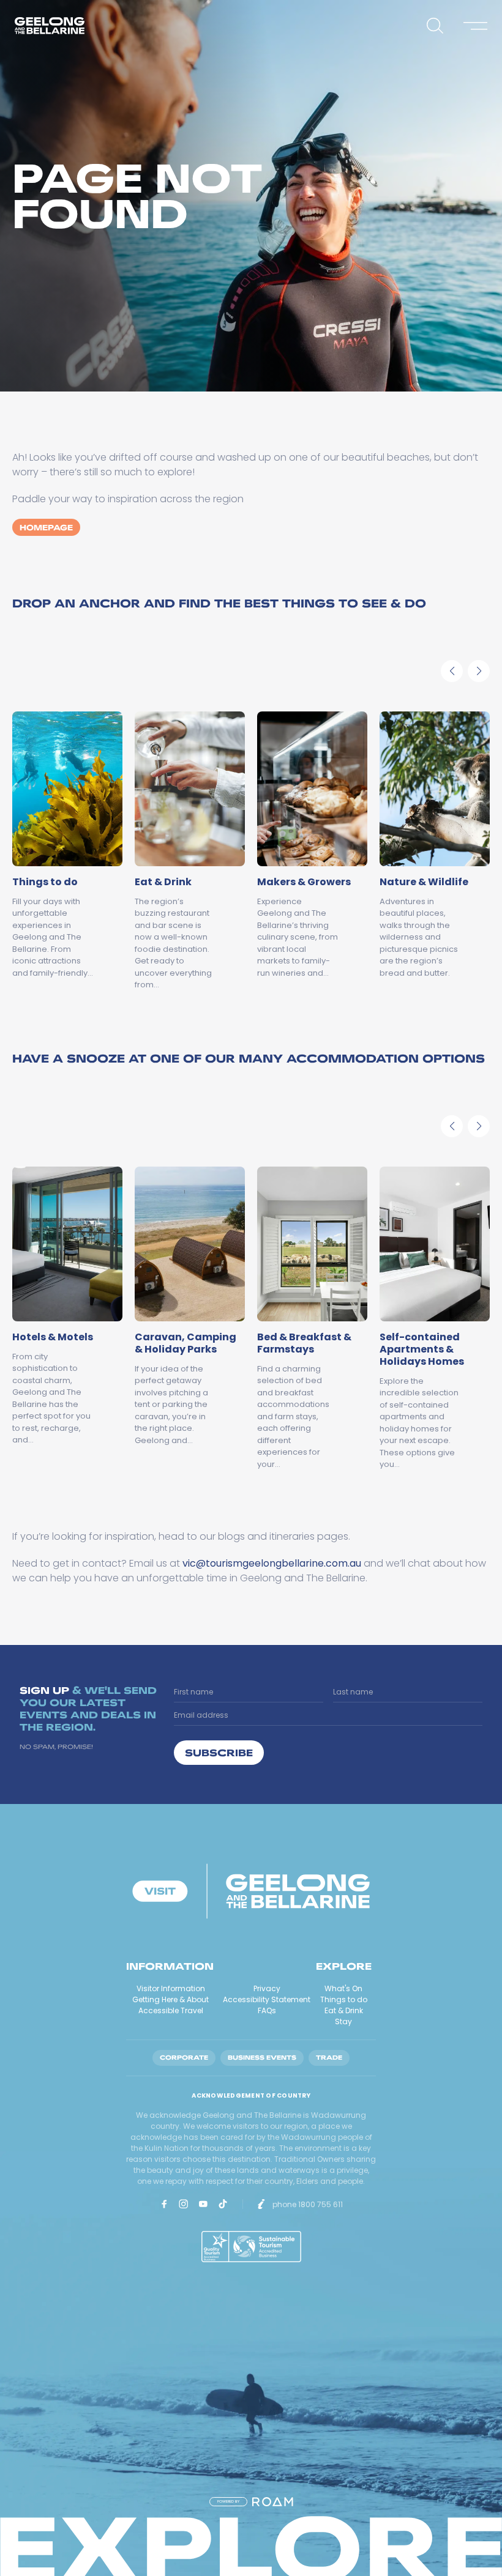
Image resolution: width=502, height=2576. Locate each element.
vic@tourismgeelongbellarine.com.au (272, 1563)
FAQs (267, 2010)
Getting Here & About (170, 1999)
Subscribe (219, 1752)
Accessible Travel (171, 2010)
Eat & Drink (344, 2010)
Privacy (267, 1988)
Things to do (344, 1999)
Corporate (184, 2058)
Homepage (46, 527)
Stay (343, 2021)
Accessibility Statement (267, 1999)
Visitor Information (171, 1988)
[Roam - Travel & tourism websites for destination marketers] (273, 2502)
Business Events (262, 2058)
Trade (329, 2058)
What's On (343, 1988)
